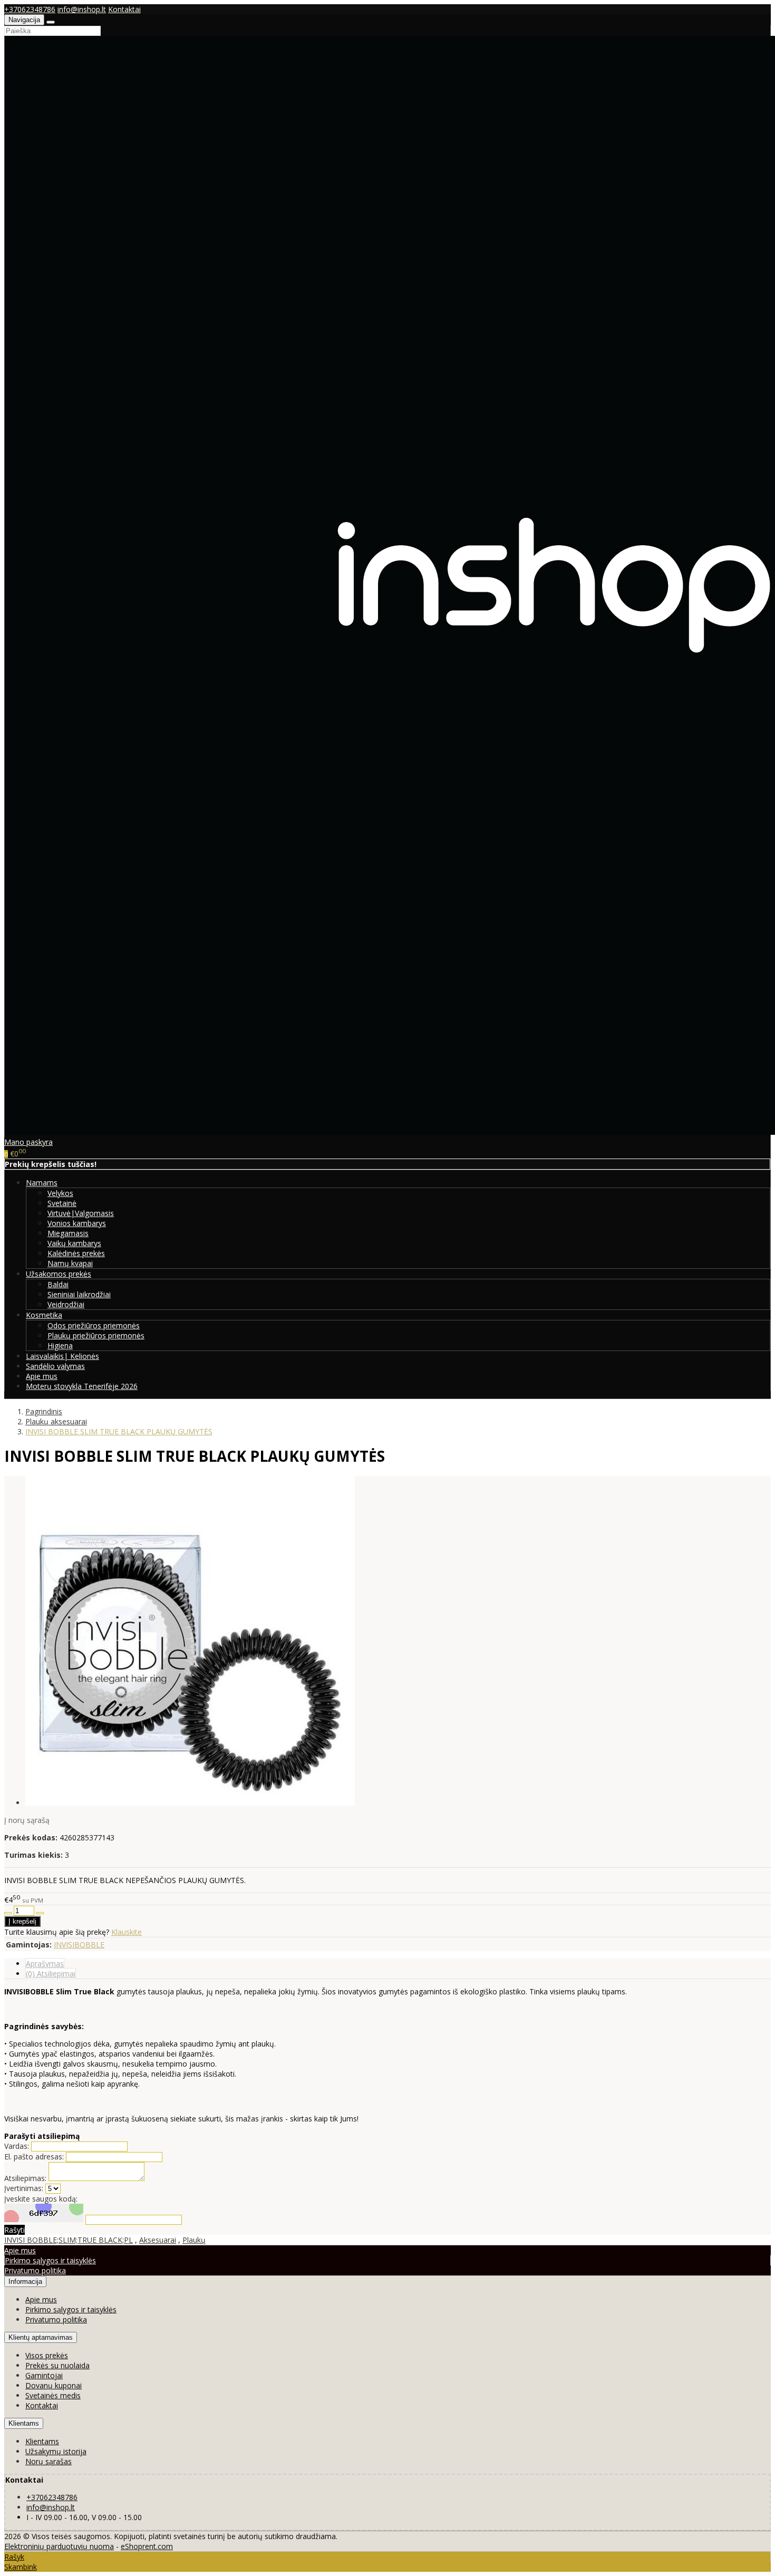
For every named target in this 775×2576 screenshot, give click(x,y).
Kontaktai (124, 9)
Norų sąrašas (49, 2461)
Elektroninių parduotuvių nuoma (59, 2546)
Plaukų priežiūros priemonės (96, 1335)
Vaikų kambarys (74, 1243)
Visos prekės (47, 2355)
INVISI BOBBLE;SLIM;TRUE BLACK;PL (69, 2240)
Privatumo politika (35, 2270)
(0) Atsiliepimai (51, 1974)
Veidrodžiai (66, 1304)
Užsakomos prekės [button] (59, 1274)
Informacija (25, 2281)
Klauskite (127, 1932)
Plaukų (194, 2240)
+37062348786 (30, 9)
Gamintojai (44, 2375)
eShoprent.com (147, 2546)
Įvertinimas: (24, 2188)
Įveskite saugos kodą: (41, 2199)
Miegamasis (68, 1233)
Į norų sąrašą (27, 1820)
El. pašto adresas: (34, 2157)
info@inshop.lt (82, 9)
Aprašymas (45, 1964)
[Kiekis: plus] (40, 1913)
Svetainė (62, 1203)
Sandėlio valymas (55, 1366)
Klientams (24, 2423)
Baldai (58, 1284)
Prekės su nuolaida (57, 2365)
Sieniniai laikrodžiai (79, 1294)
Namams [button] (42, 1183)
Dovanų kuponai (54, 2385)
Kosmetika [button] (44, 1315)
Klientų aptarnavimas (41, 2337)
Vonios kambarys (77, 1223)
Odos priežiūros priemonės (94, 1325)
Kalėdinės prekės (76, 1253)
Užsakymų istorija (56, 2451)
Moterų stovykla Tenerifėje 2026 (82, 1386)
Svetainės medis (53, 2395)
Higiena (60, 1345)
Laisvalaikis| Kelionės (62, 1356)
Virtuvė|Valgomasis (81, 1213)
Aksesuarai (158, 2240)
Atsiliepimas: (25, 2178)
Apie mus (42, 1376)
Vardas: (17, 2146)
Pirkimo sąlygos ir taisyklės (50, 2260)
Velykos (60, 1193)
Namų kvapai (70, 1263)
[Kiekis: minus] (8, 1913)
